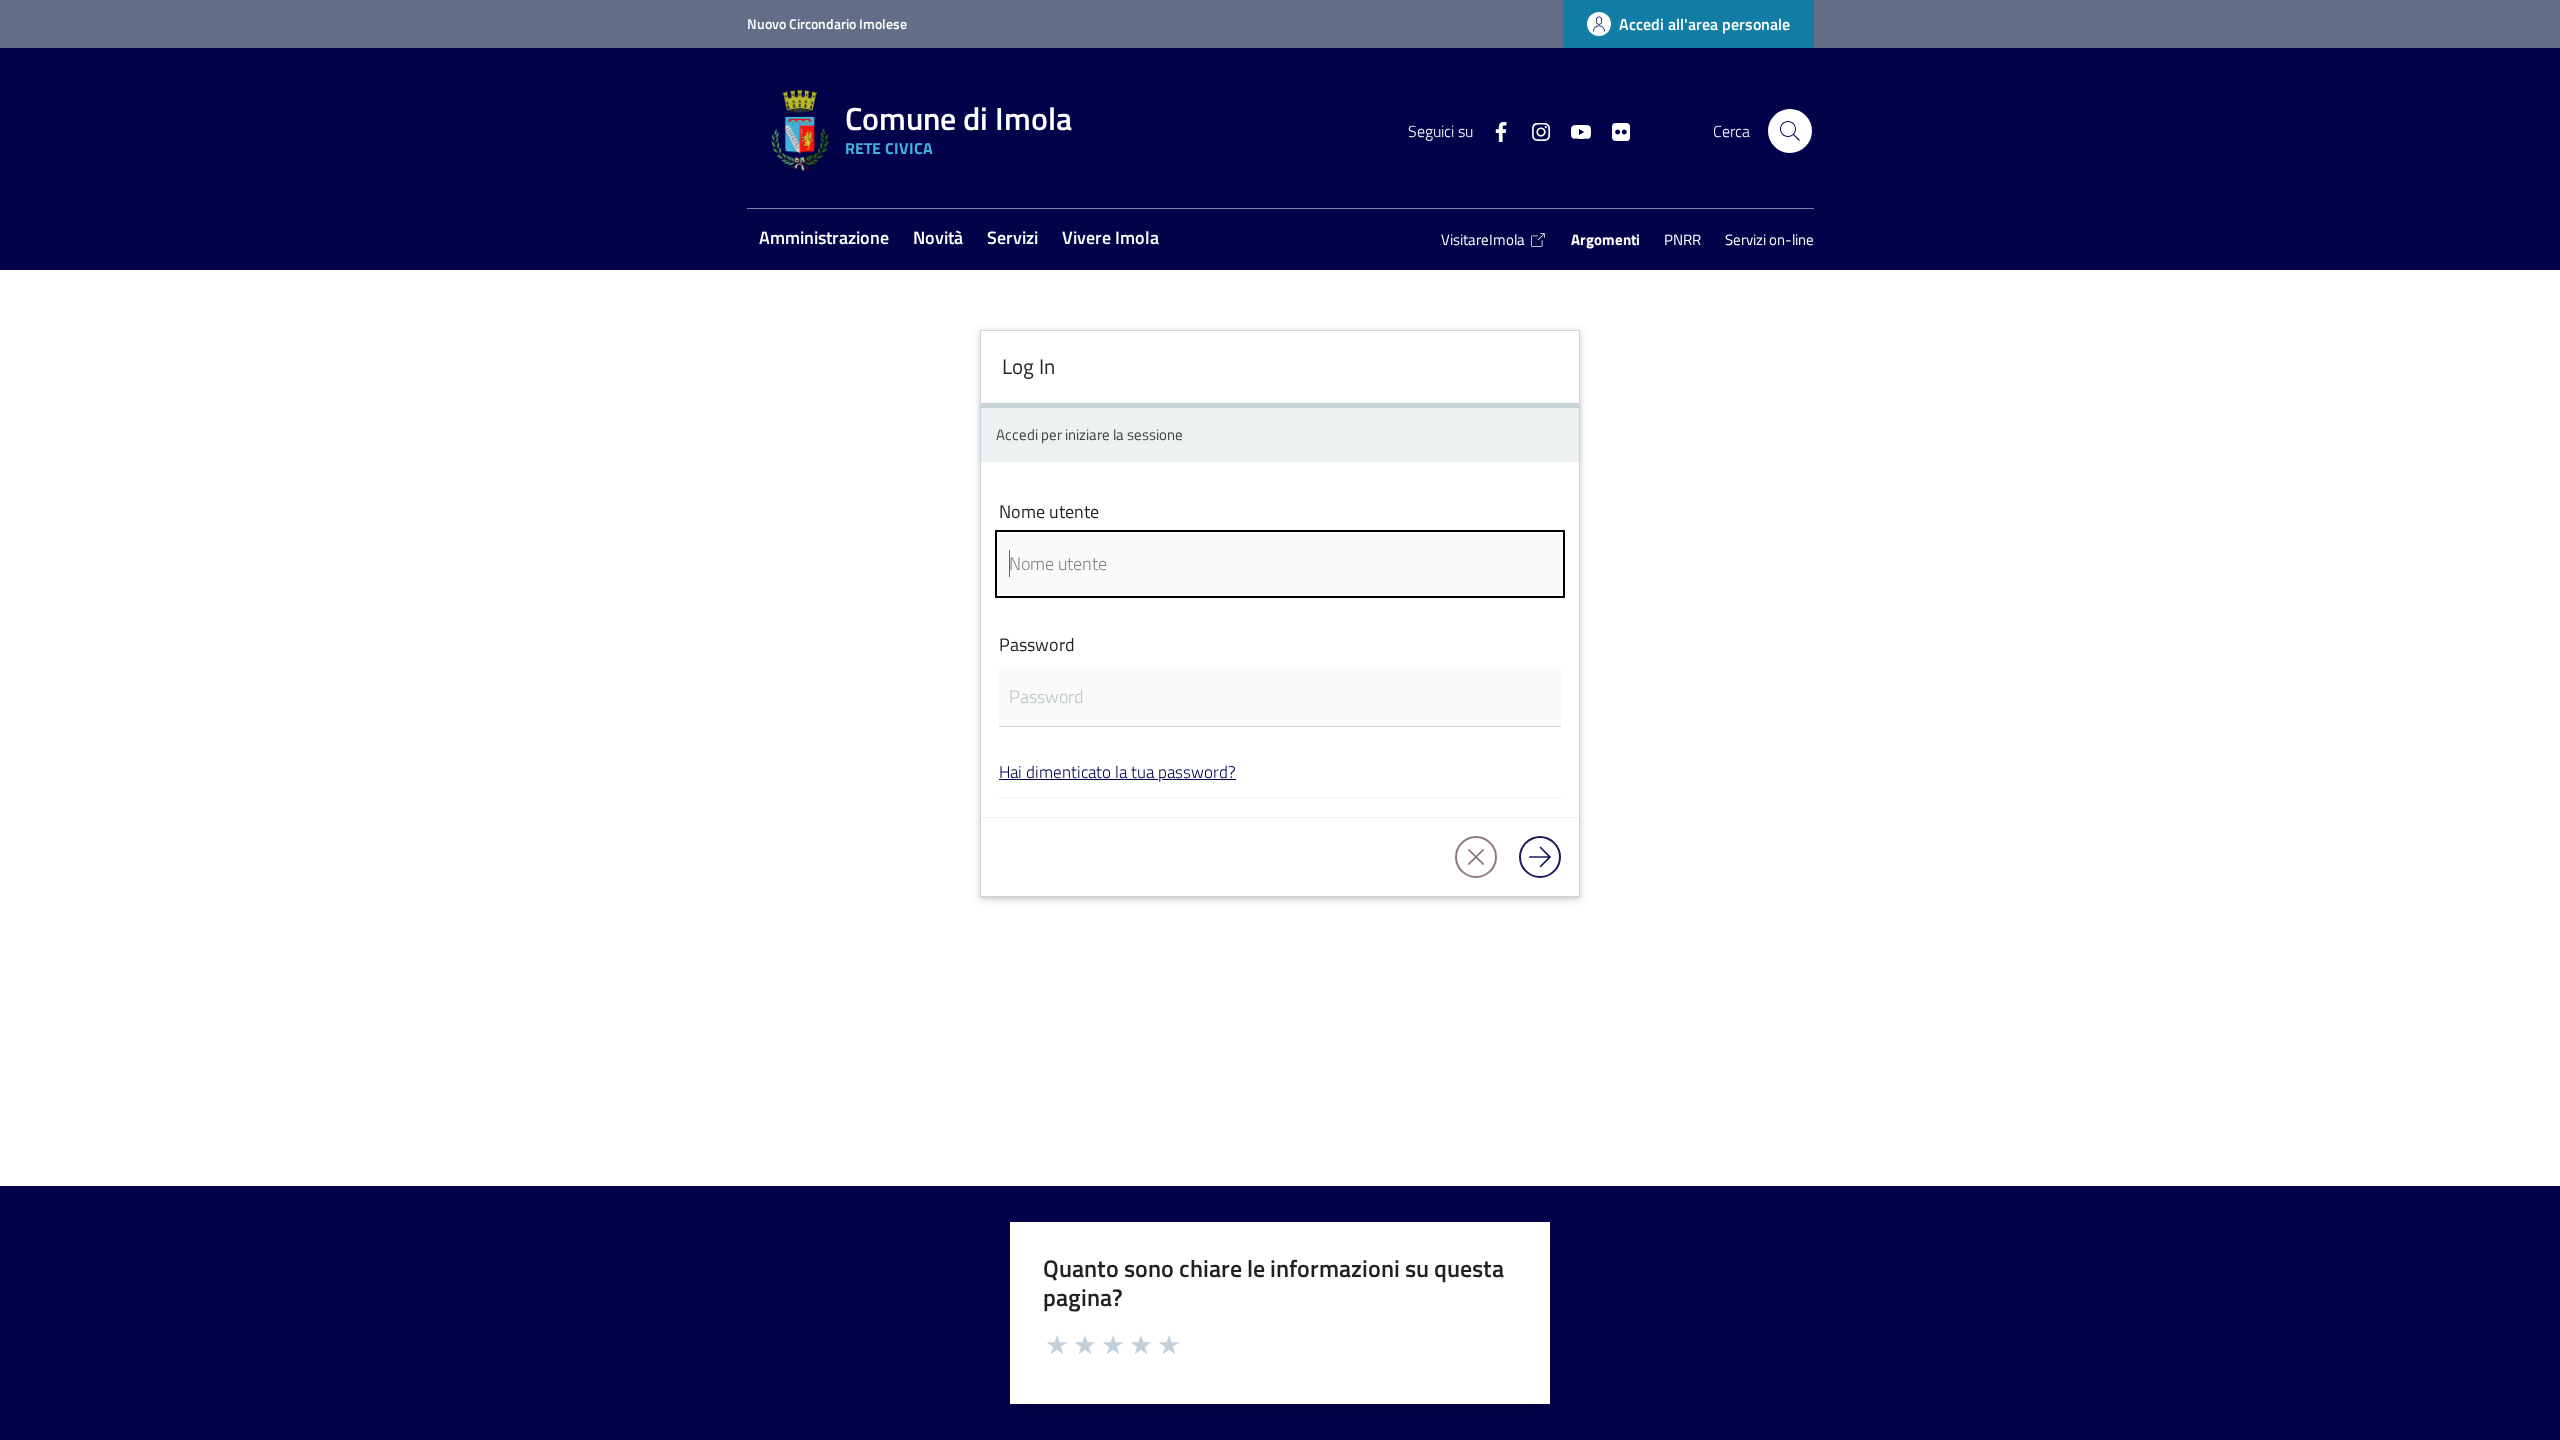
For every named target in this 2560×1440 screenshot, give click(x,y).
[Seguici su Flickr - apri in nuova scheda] (1613, 130)
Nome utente (1049, 511)
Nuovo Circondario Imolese (827, 23)
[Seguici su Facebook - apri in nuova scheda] (1493, 130)
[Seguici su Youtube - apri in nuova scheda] (1573, 130)
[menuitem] (824, 239)
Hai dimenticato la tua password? (1117, 771)
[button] (1790, 131)
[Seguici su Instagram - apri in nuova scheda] (1533, 130)
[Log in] (1540, 857)
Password (1037, 644)
